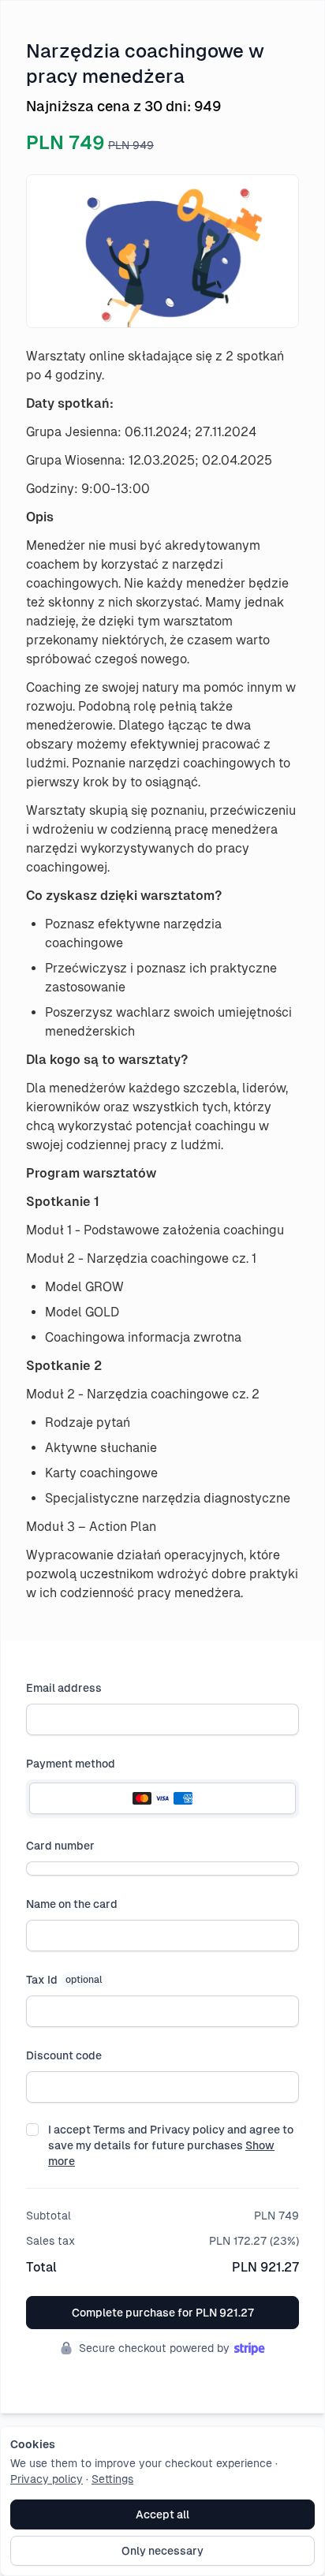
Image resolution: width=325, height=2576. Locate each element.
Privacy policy (47, 2479)
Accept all (162, 2514)
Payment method (71, 1764)
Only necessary (162, 2551)
